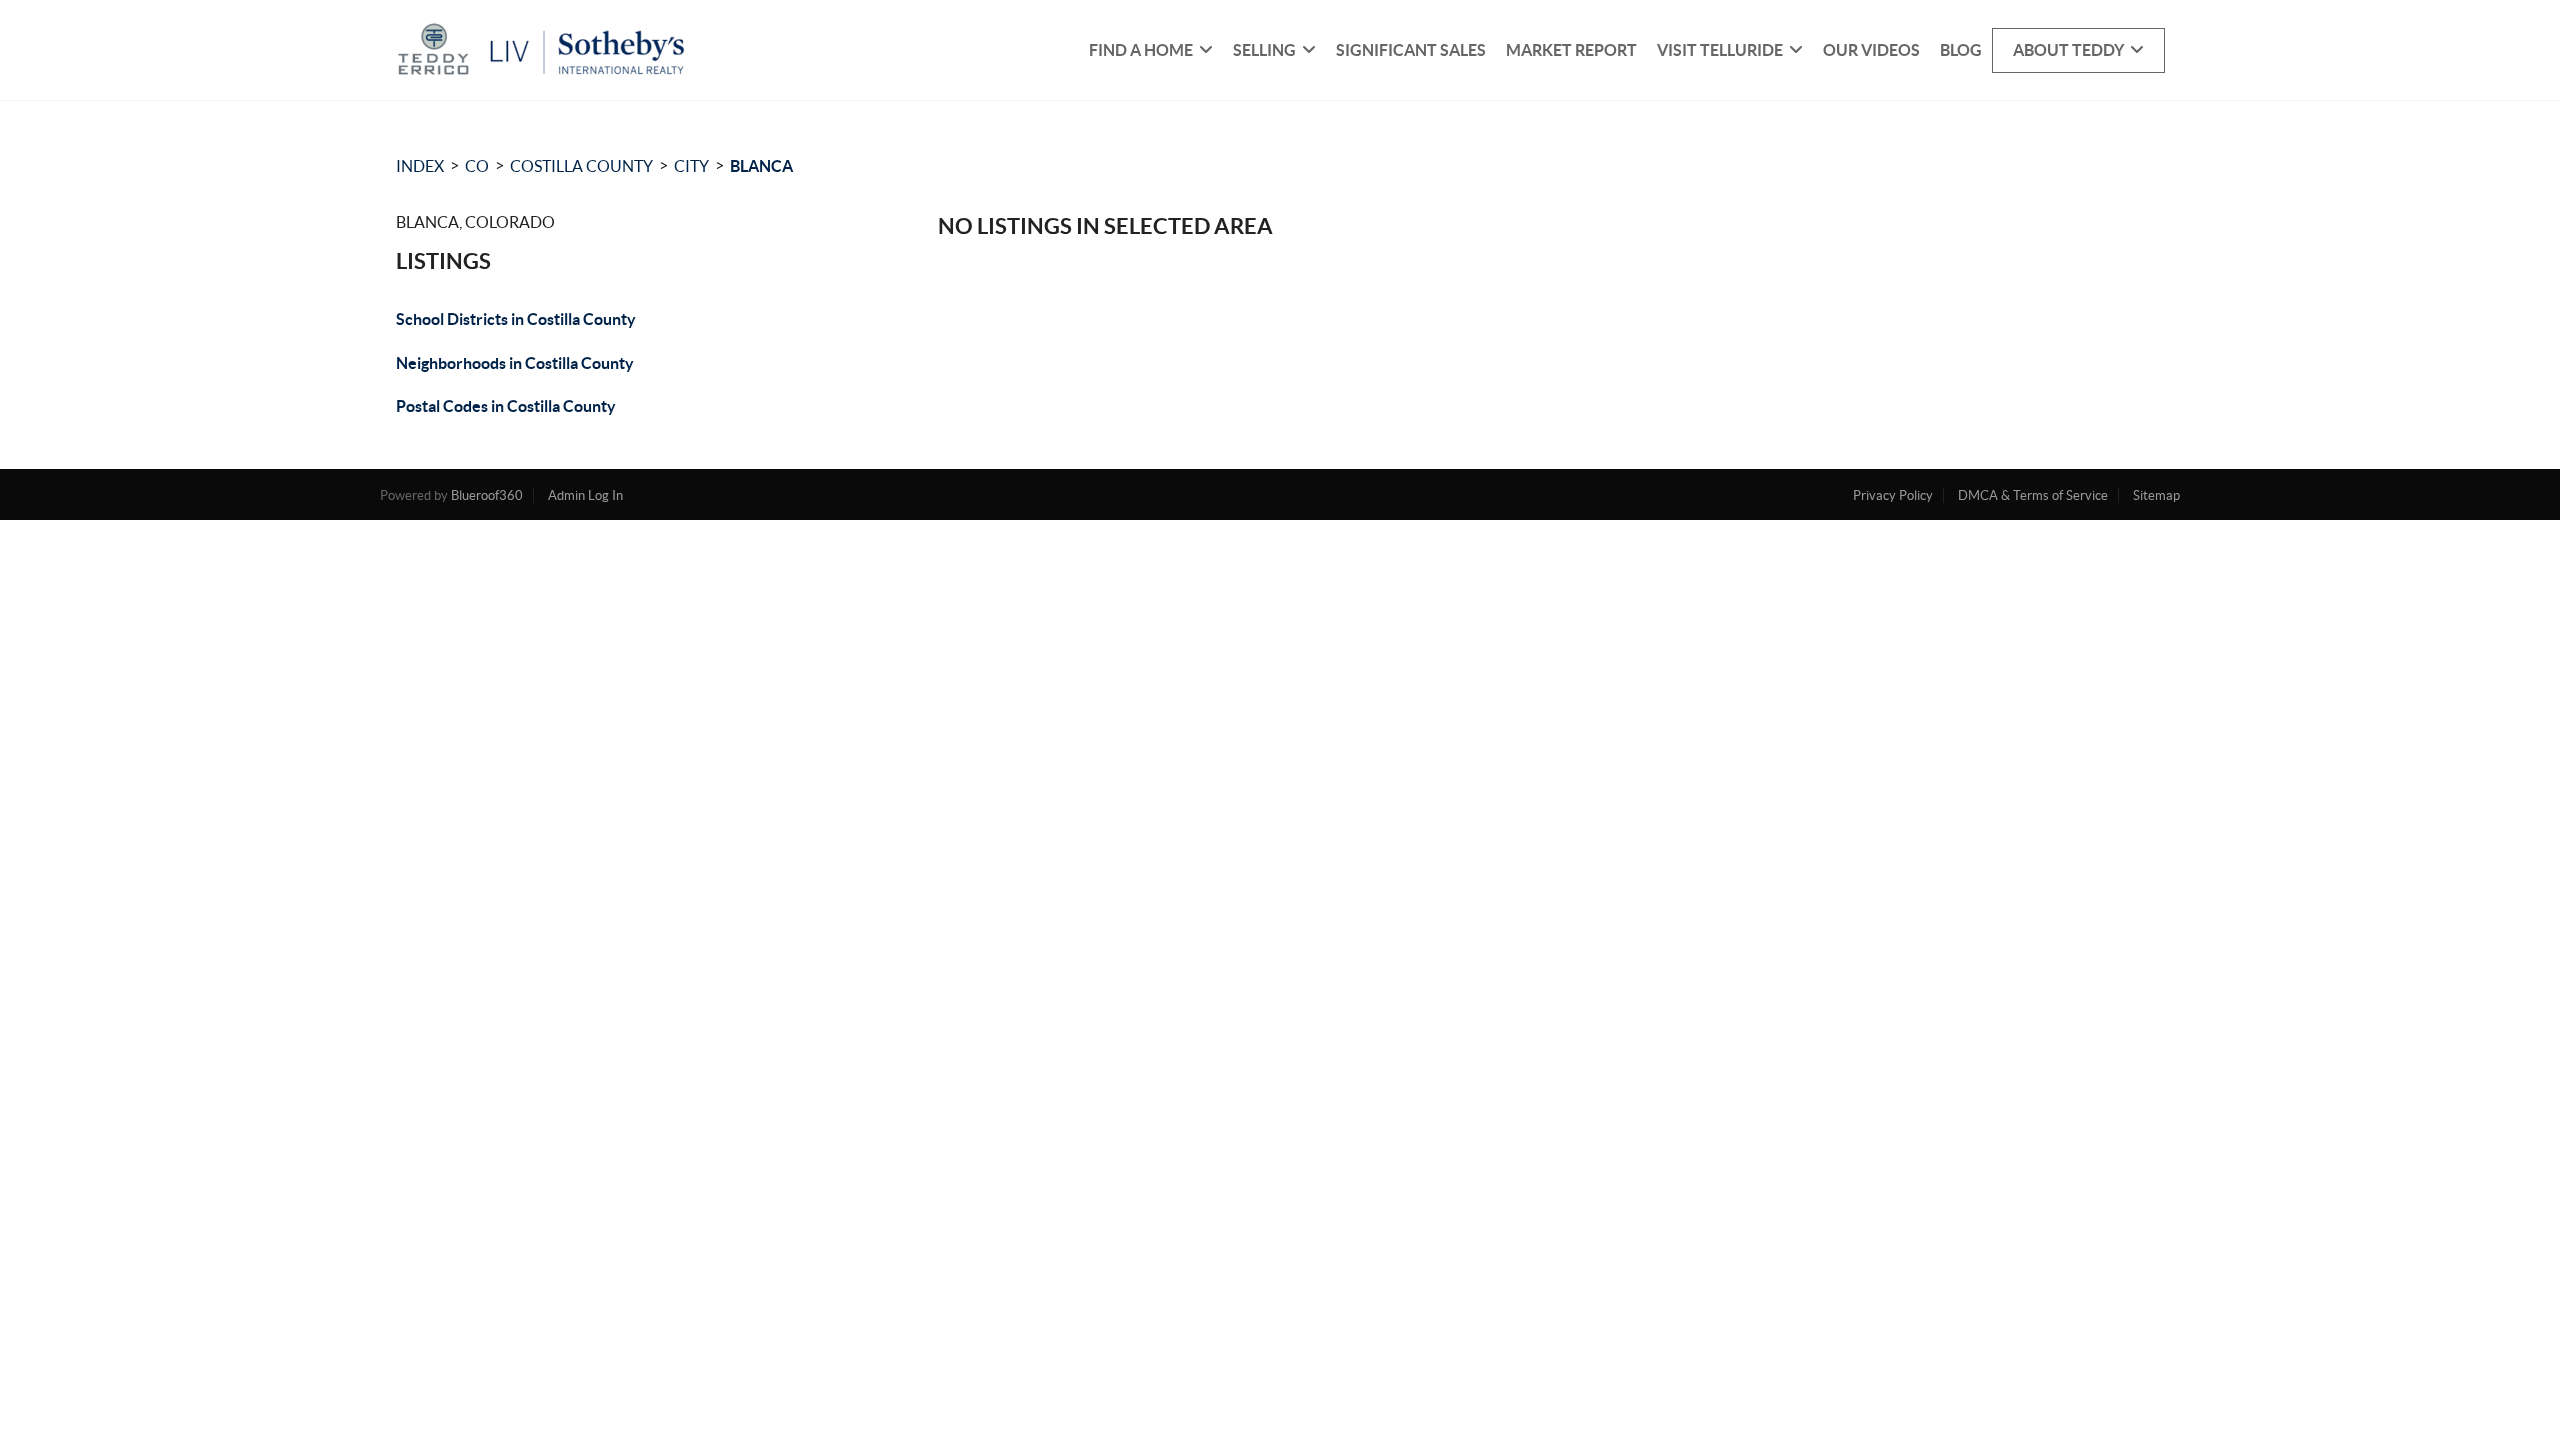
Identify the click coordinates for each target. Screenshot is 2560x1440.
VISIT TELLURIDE (1720, 50)
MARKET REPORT (1571, 50)
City (691, 166)
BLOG (1961, 50)
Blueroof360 (487, 495)
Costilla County (581, 166)
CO (477, 166)
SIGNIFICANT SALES (1411, 50)
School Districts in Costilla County (516, 319)
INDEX (420, 166)
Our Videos (1871, 50)
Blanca (761, 166)
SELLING (1264, 50)
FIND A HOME (1141, 50)
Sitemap (2156, 495)
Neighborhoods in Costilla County (515, 363)
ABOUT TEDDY (2068, 50)
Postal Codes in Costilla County (506, 406)
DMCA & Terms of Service (2033, 495)
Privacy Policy (1893, 495)
